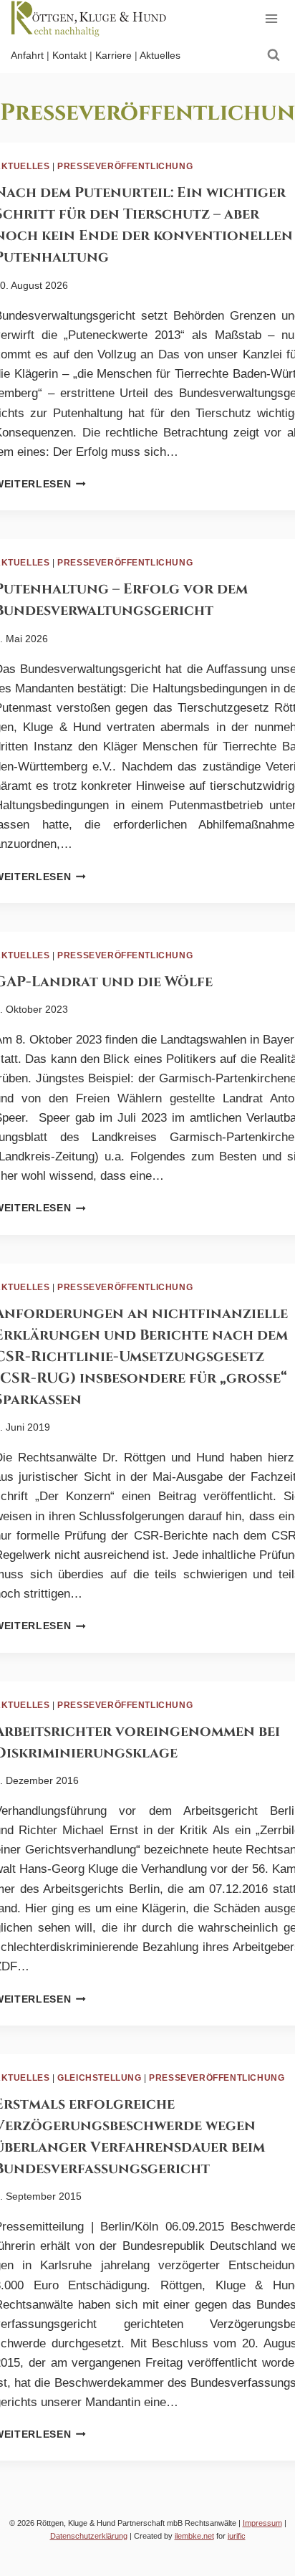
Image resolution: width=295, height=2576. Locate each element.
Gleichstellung (99, 2078)
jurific (237, 2536)
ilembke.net (194, 2536)
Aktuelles (160, 55)
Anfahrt (27, 55)
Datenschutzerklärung (89, 2536)
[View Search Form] (274, 55)
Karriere (113, 55)
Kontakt (69, 55)
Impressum (262, 2523)
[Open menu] (271, 18)
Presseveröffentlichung (125, 166)
